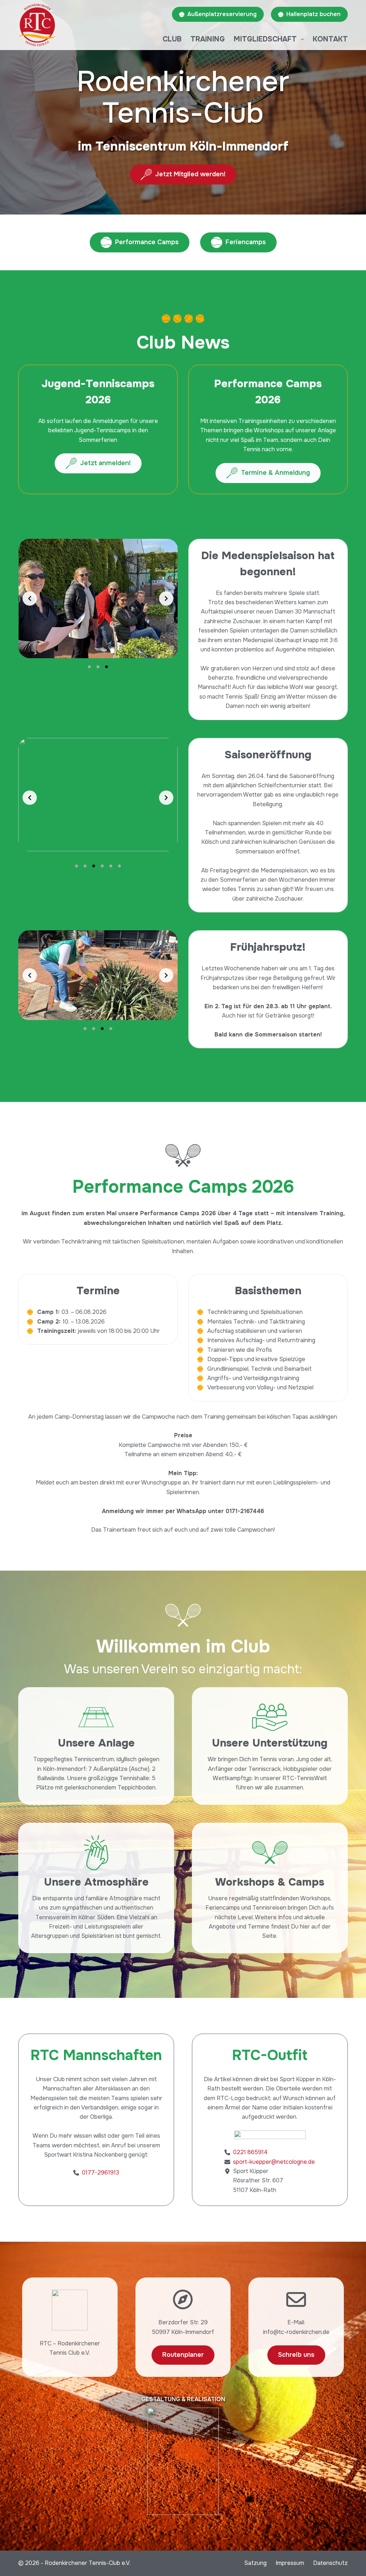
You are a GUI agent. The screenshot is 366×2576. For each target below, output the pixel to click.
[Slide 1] (89, 667)
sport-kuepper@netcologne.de (274, 2162)
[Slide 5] (111, 866)
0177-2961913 (100, 2173)
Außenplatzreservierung (222, 14)
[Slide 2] (98, 667)
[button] (98, 599)
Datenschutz (330, 2563)
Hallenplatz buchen (313, 14)
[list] (98, 599)
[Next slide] (166, 599)
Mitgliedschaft (265, 39)
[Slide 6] (119, 866)
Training (208, 39)
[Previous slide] (30, 599)
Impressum (290, 2563)
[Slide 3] (107, 667)
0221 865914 (250, 2152)
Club (172, 39)
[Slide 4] (102, 866)
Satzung (255, 2563)
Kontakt (330, 39)
